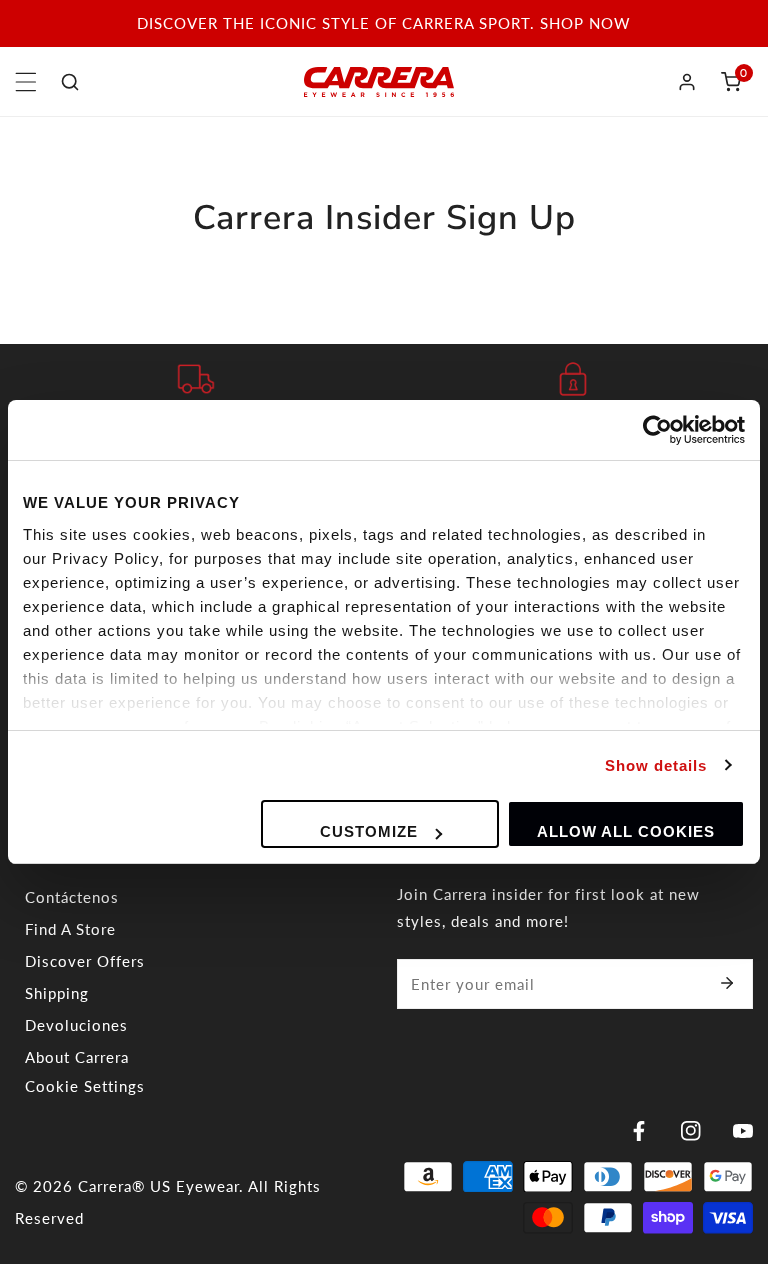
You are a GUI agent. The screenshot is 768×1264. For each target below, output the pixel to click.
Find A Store (70, 929)
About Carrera (77, 1057)
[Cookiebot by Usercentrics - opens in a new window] (657, 430)
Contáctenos (72, 897)
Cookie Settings (85, 1086)
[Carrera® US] (379, 82)
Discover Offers (85, 961)
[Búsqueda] (70, 82)
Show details (656, 765)
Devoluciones (76, 1025)
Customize (369, 831)
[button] (731, 82)
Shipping (57, 993)
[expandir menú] (26, 82)
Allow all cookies (626, 831)
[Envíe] (727, 983)
